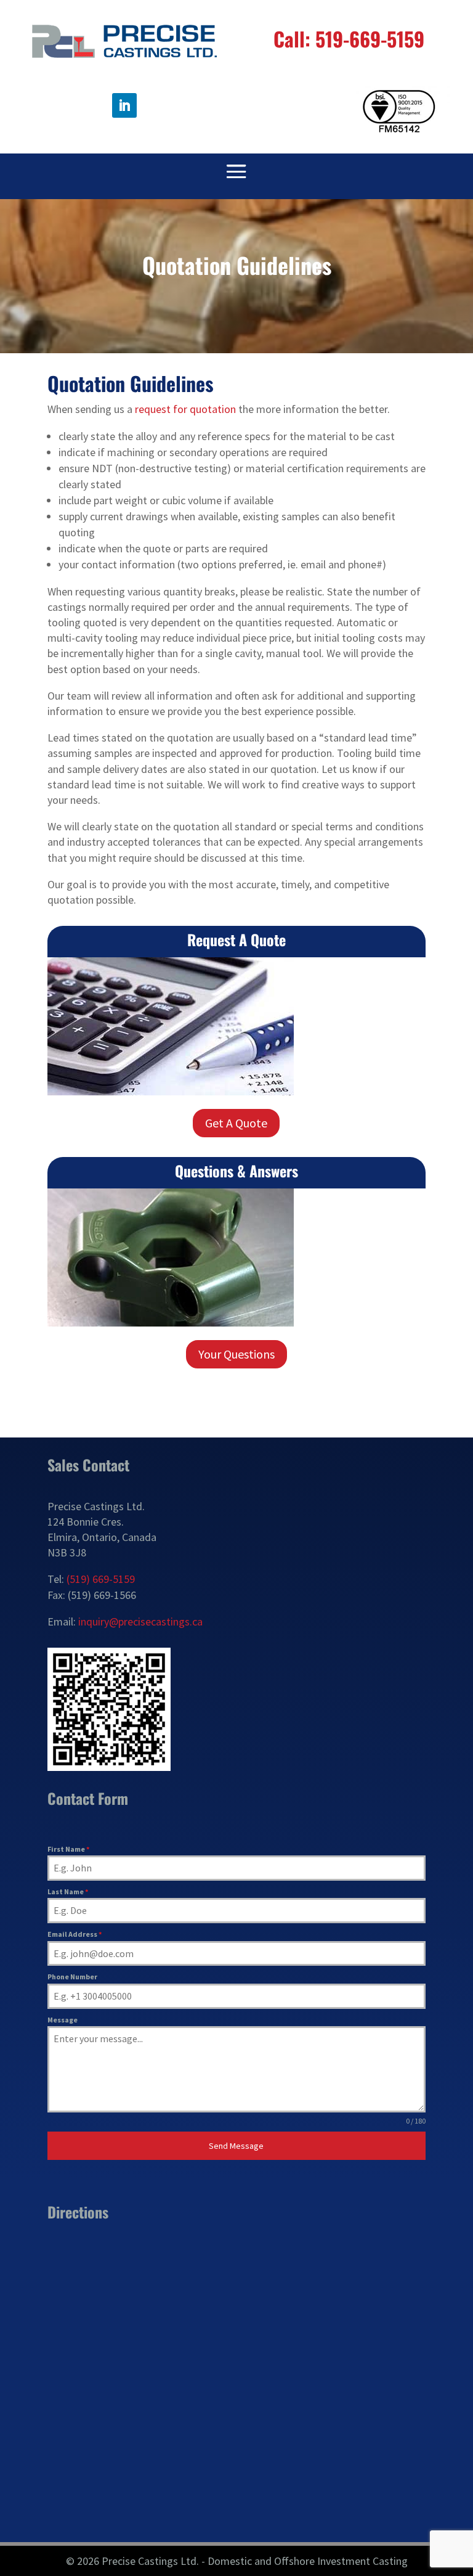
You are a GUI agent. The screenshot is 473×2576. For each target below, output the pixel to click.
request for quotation (185, 409)
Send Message (236, 2146)
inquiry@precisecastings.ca (140, 1621)
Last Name (68, 1891)
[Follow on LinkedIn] (124, 105)
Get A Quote (236, 1123)
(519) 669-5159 (101, 1579)
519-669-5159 (370, 39)
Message (63, 2020)
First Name (68, 1849)
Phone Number (72, 1977)
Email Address (75, 1934)
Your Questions (236, 1354)
